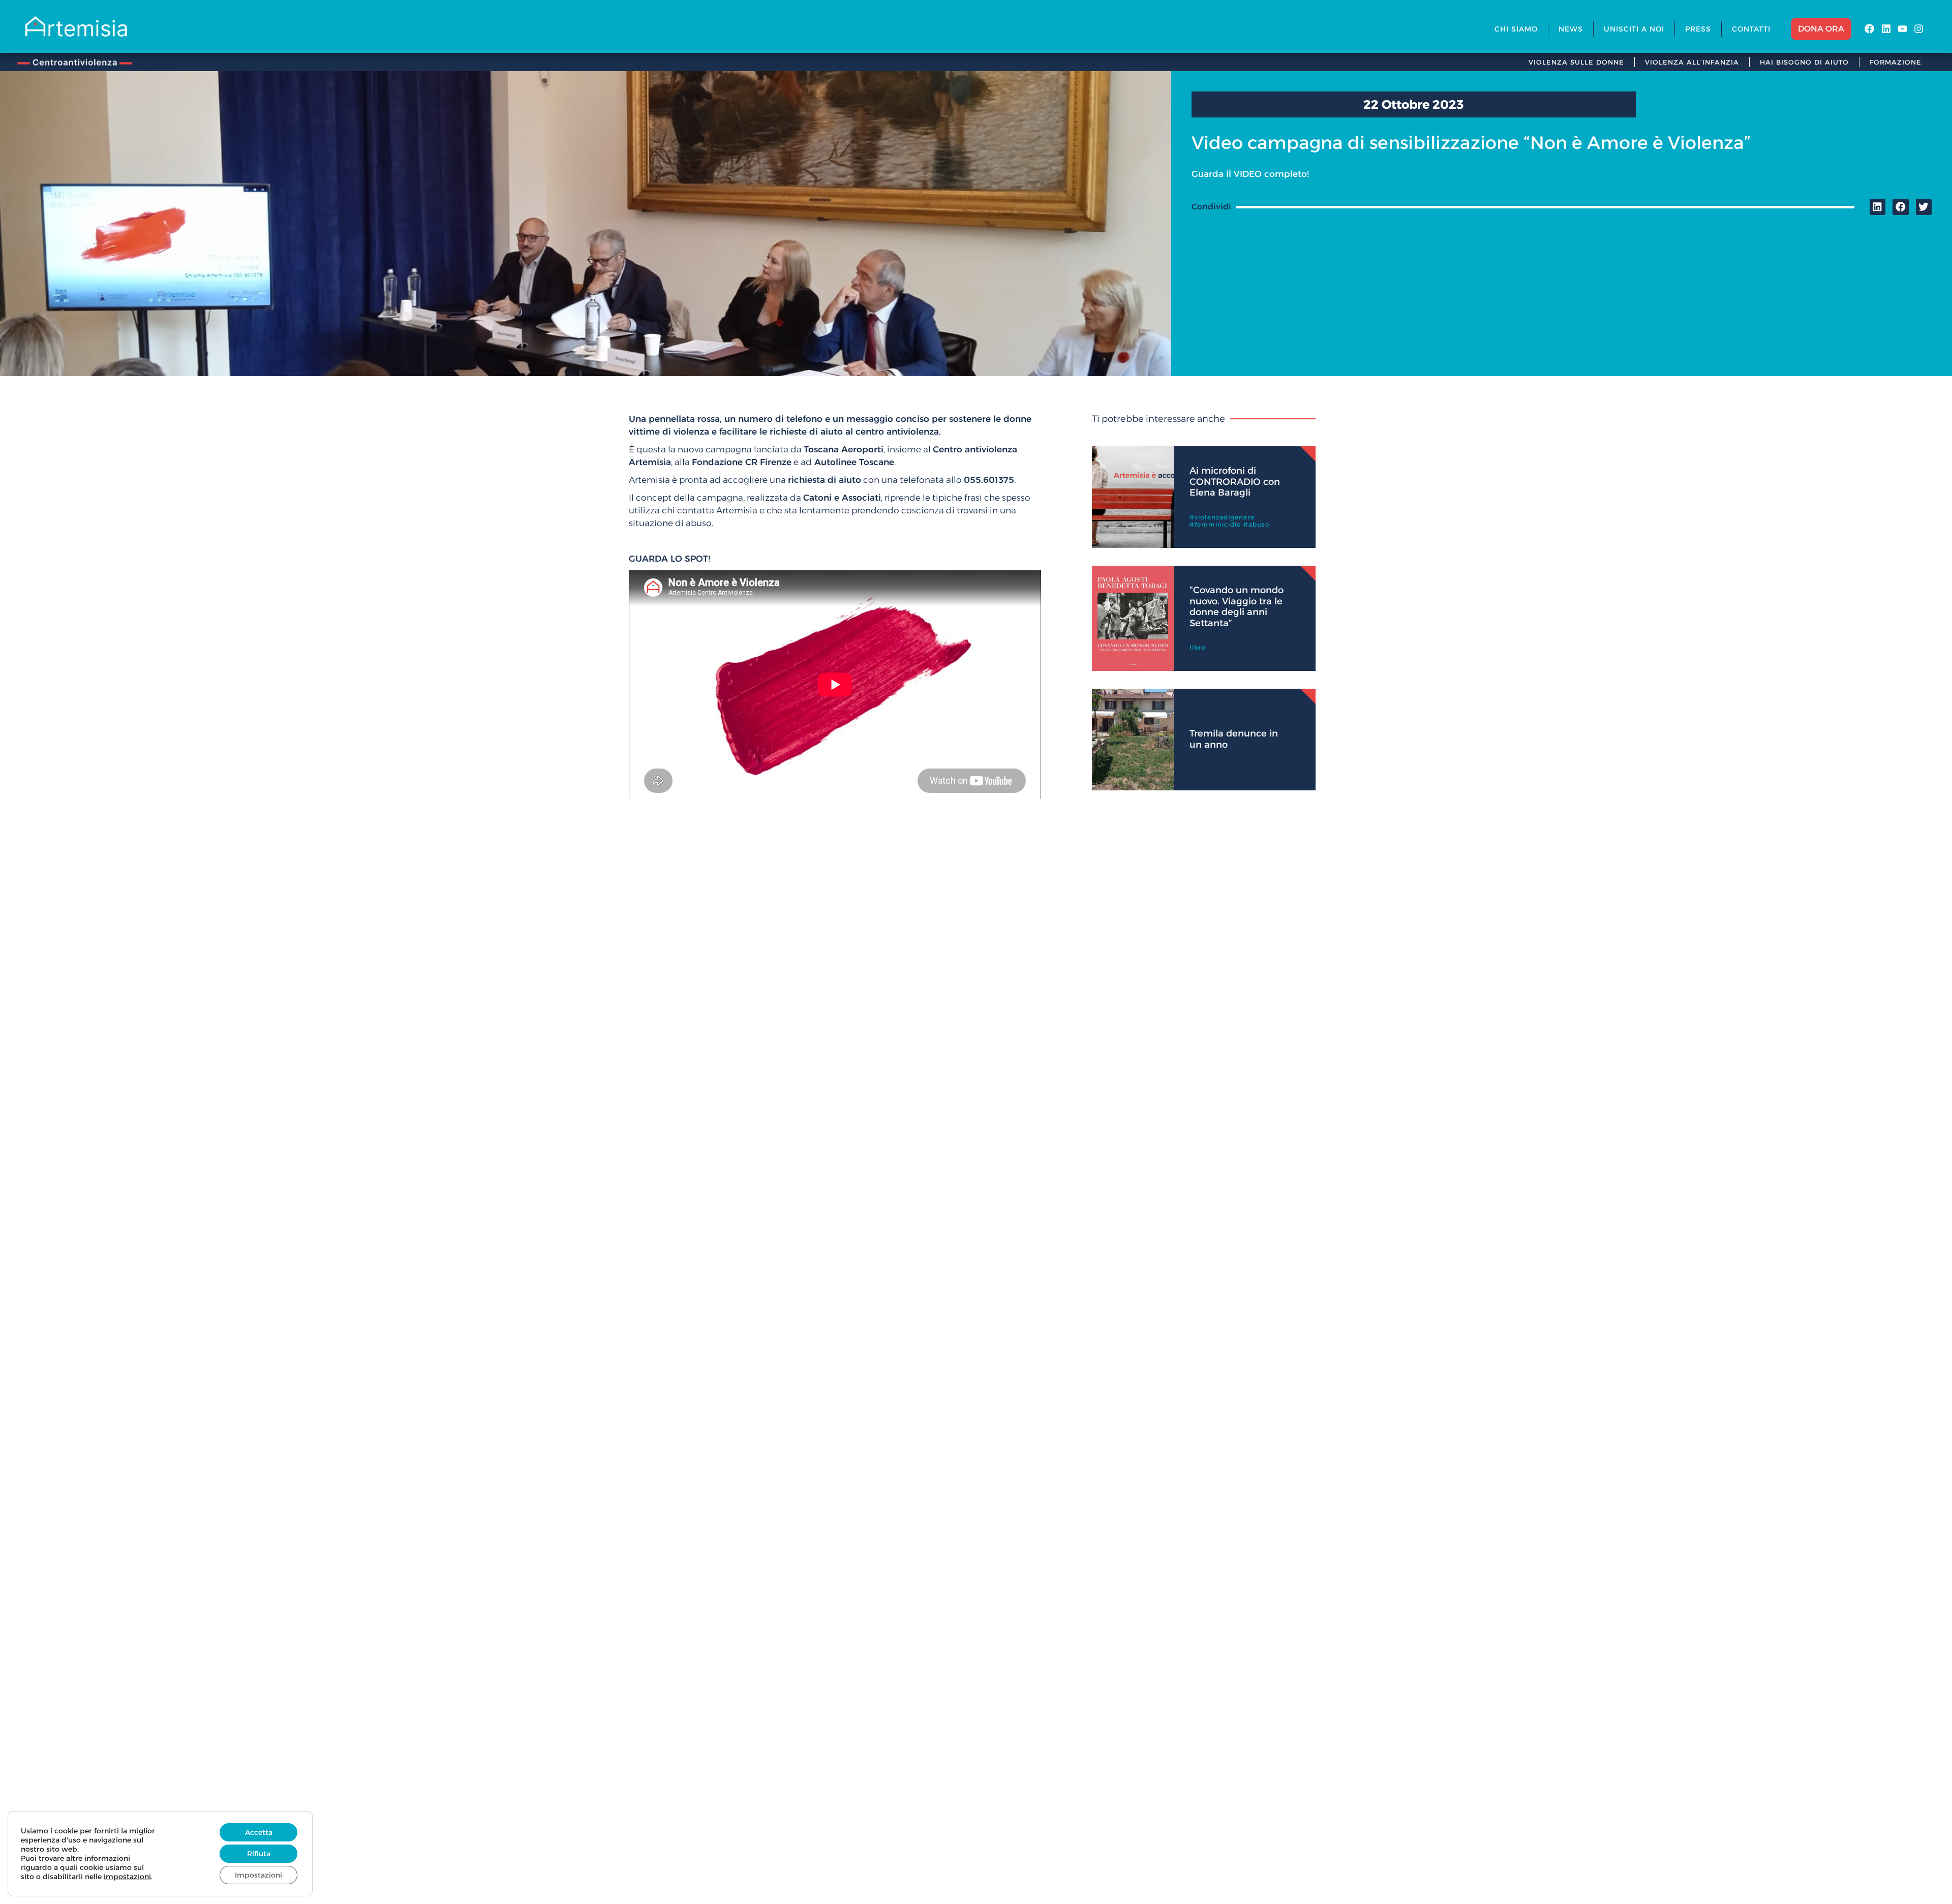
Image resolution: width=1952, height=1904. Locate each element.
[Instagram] (1919, 29)
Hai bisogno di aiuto (1804, 62)
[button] (1878, 207)
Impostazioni (258, 1875)
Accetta (259, 1832)
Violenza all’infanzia (1692, 62)
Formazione (1896, 62)
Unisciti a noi (1634, 29)
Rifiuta (259, 1854)
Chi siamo (1516, 29)
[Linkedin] (1886, 29)
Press (1698, 29)
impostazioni (127, 1877)
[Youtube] (1902, 29)
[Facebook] (1869, 29)
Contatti (1751, 29)
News (1571, 29)
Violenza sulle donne (1576, 62)
